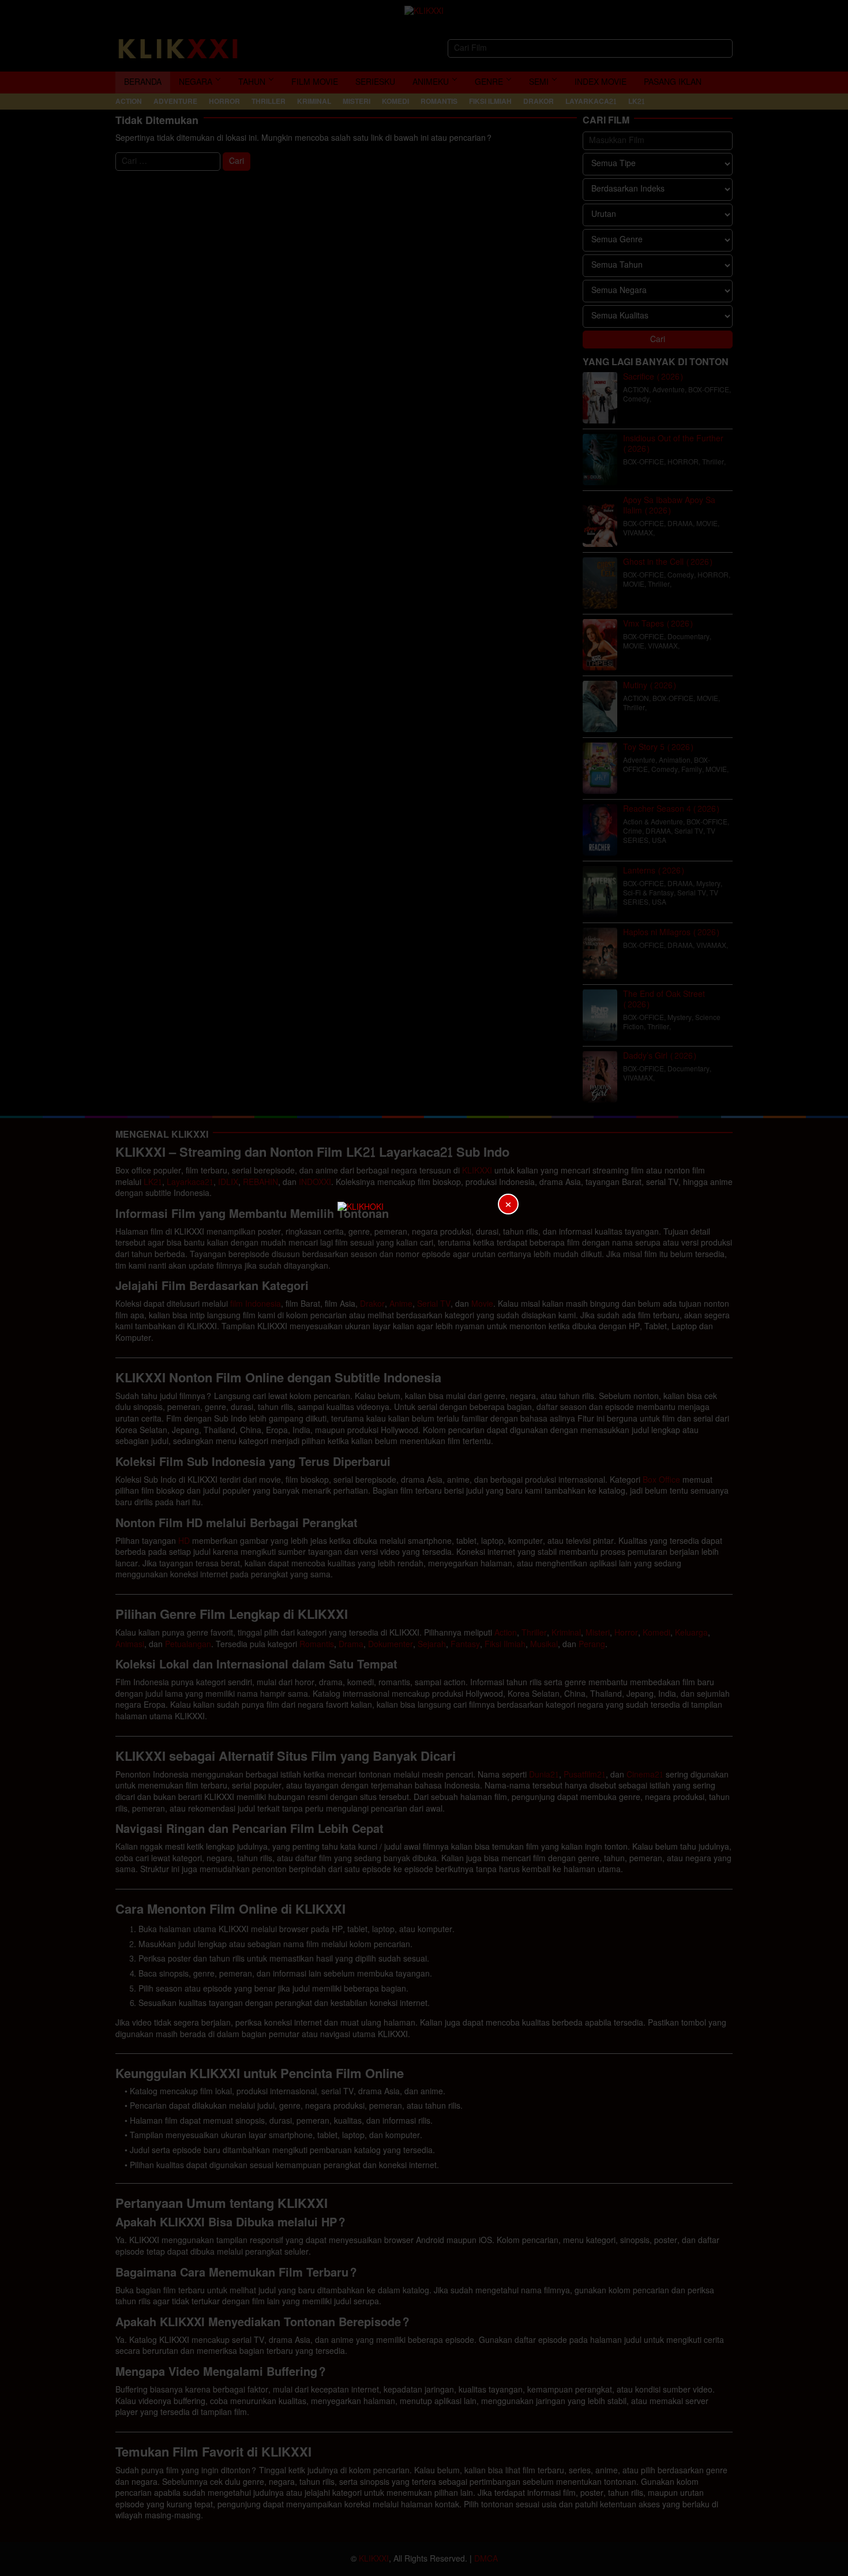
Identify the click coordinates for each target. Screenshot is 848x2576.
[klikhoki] (424, 1288)
